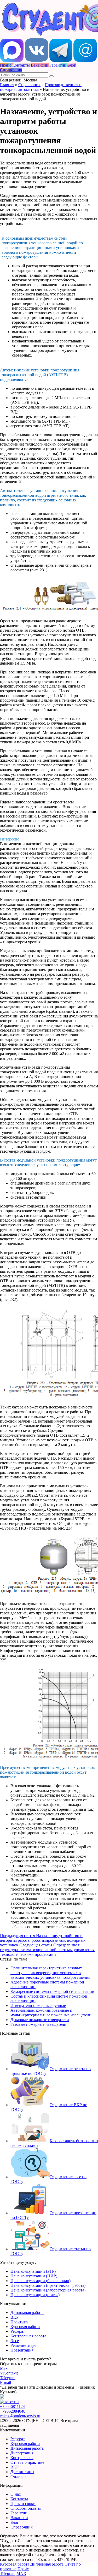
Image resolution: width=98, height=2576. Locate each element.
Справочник (29, 85)
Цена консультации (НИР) (34, 2276)
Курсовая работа (25, 2327)
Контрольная (22, 2458)
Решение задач (23, 2345)
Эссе (15, 2341)
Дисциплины (22, 2472)
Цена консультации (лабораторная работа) (48, 2290)
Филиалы (19, 2476)
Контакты (19, 2499)
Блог (15, 2522)
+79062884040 (13, 2411)
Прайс (23, 2569)
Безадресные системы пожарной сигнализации (52, 1991)
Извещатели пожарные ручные (38, 2006)
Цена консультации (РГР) (33, 2271)
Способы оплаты (26, 2508)
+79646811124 (12, 2406)
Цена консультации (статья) (35, 2295)
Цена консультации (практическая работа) (48, 2285)
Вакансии (19, 2518)
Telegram (8, 2378)
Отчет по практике (27, 2462)
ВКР (15, 2317)
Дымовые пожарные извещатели (40, 2020)
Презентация (22, 2350)
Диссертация (22, 2453)
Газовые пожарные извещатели (38, 2024)
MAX (21, 2574)
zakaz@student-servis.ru (20, 2416)
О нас (16, 2494)
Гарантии (19, 2513)
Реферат (18, 2331)
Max (4, 2368)
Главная (7, 85)
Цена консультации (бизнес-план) (41, 2281)
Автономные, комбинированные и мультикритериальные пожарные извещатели (51, 2013)
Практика (19, 2322)
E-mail (5, 2382)
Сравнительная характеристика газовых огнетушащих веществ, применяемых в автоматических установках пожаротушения (50, 1973)
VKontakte (9, 2373)
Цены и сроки (23, 2504)
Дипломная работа (27, 2313)
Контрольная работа (28, 2336)
